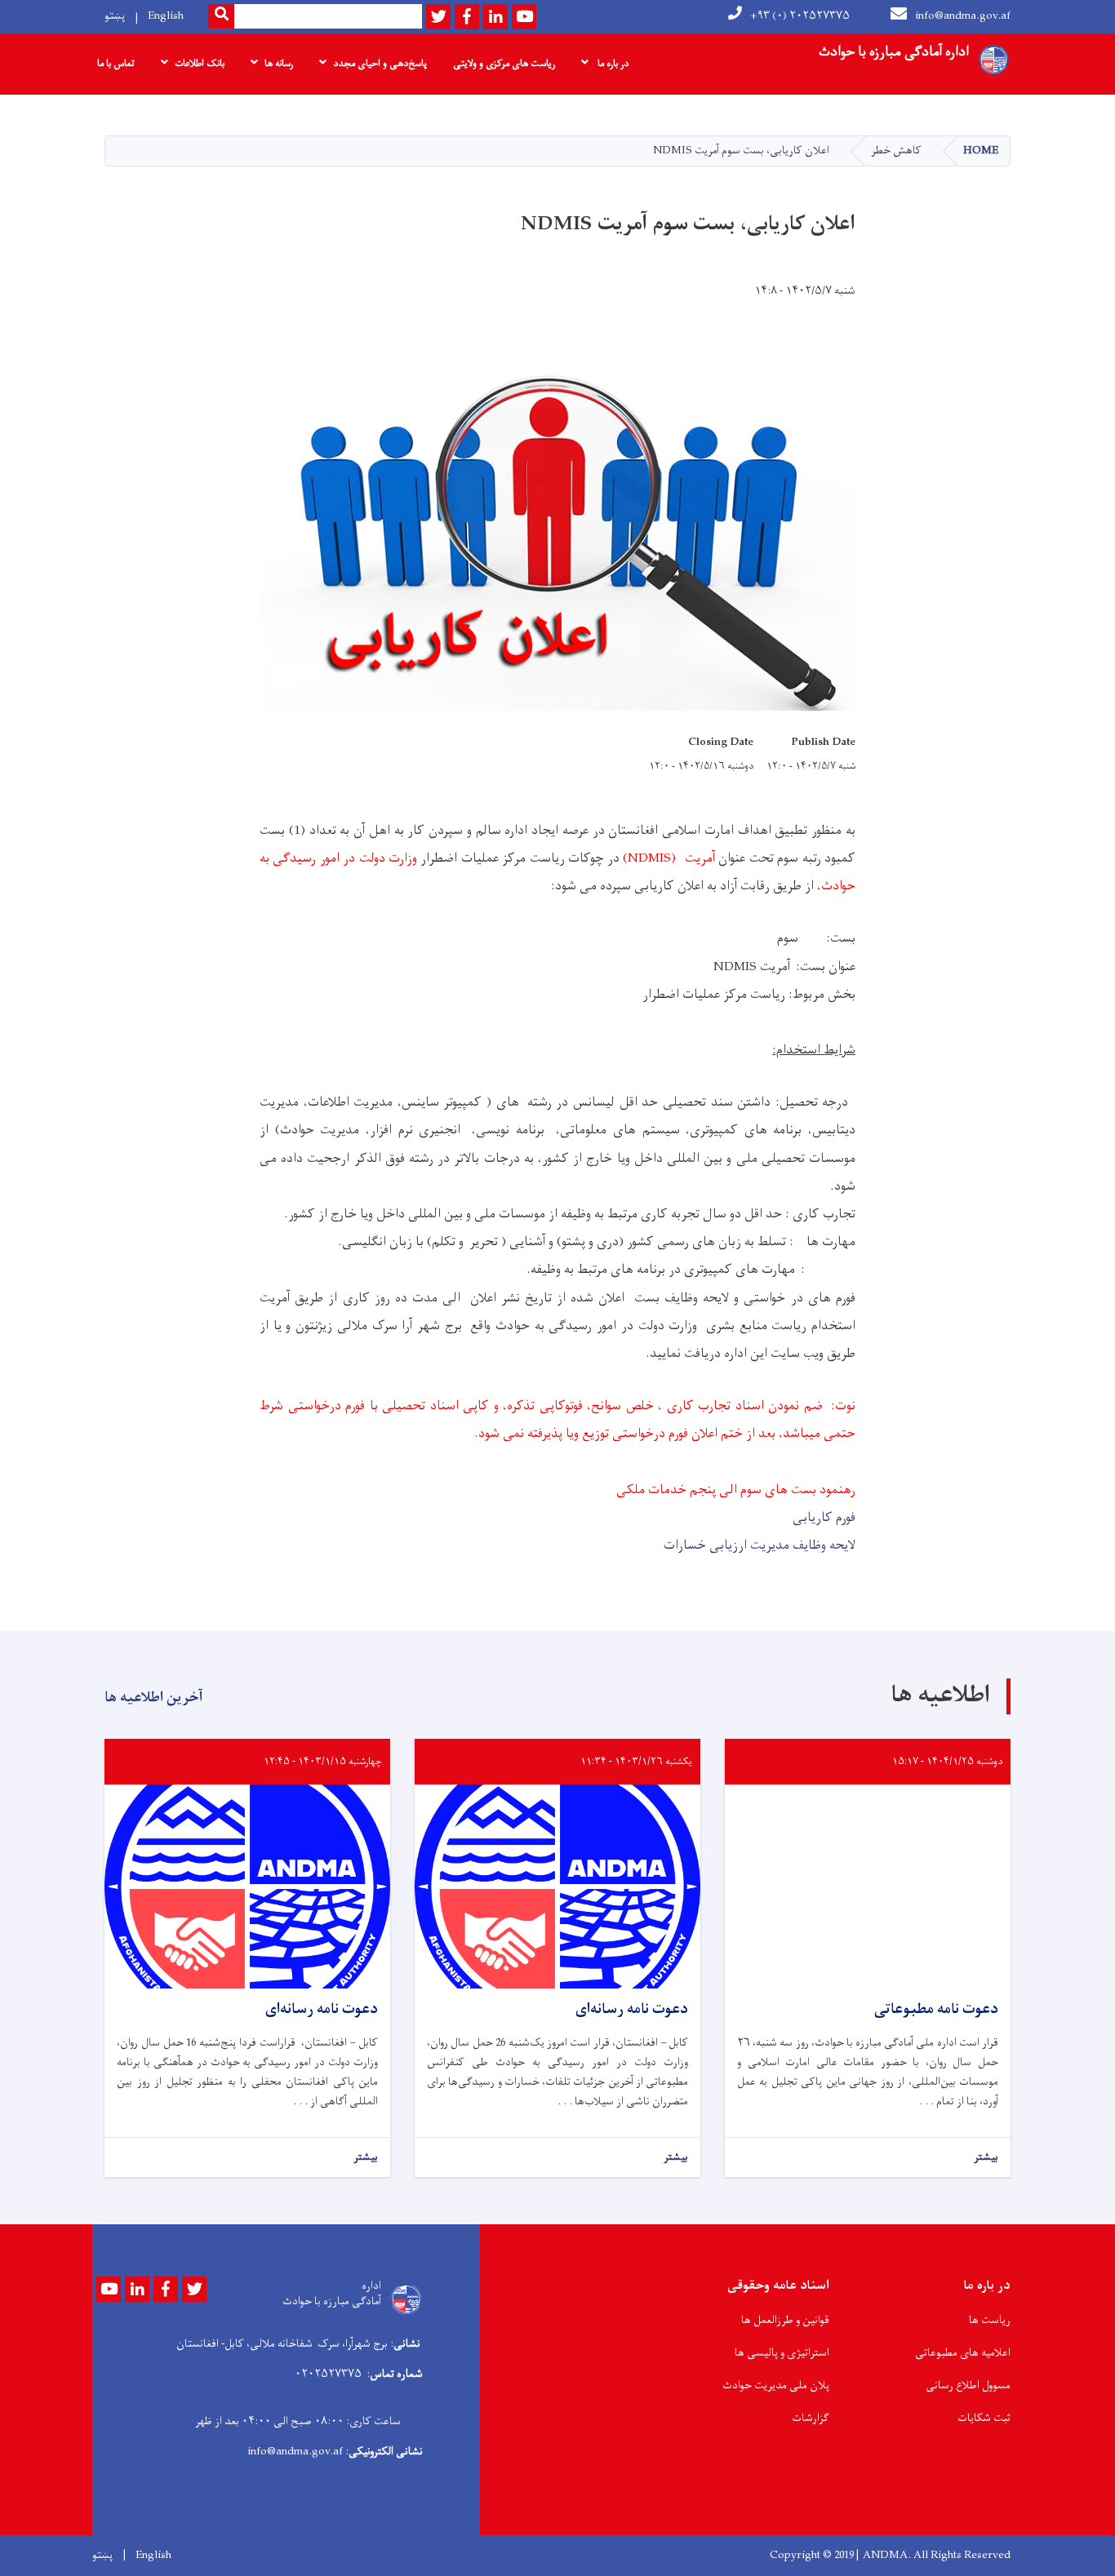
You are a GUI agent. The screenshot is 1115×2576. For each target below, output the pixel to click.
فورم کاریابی (824, 1518)
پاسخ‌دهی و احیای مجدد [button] (380, 64)
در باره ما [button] (612, 64)
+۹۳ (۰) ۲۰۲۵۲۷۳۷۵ (800, 16)
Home (981, 151)
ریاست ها (990, 2320)
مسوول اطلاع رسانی (968, 2385)
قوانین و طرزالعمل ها (785, 2320)
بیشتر (986, 2158)
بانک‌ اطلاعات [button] (200, 64)
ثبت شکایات (984, 2418)
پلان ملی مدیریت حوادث (776, 2385)
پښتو (115, 16)
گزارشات (811, 2418)
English (166, 16)
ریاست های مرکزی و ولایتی (504, 64)
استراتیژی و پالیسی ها (782, 2353)
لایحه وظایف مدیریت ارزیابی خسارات (760, 1545)
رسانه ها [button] (279, 64)
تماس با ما (116, 64)
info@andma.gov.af (963, 16)
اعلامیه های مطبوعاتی (963, 2353)
